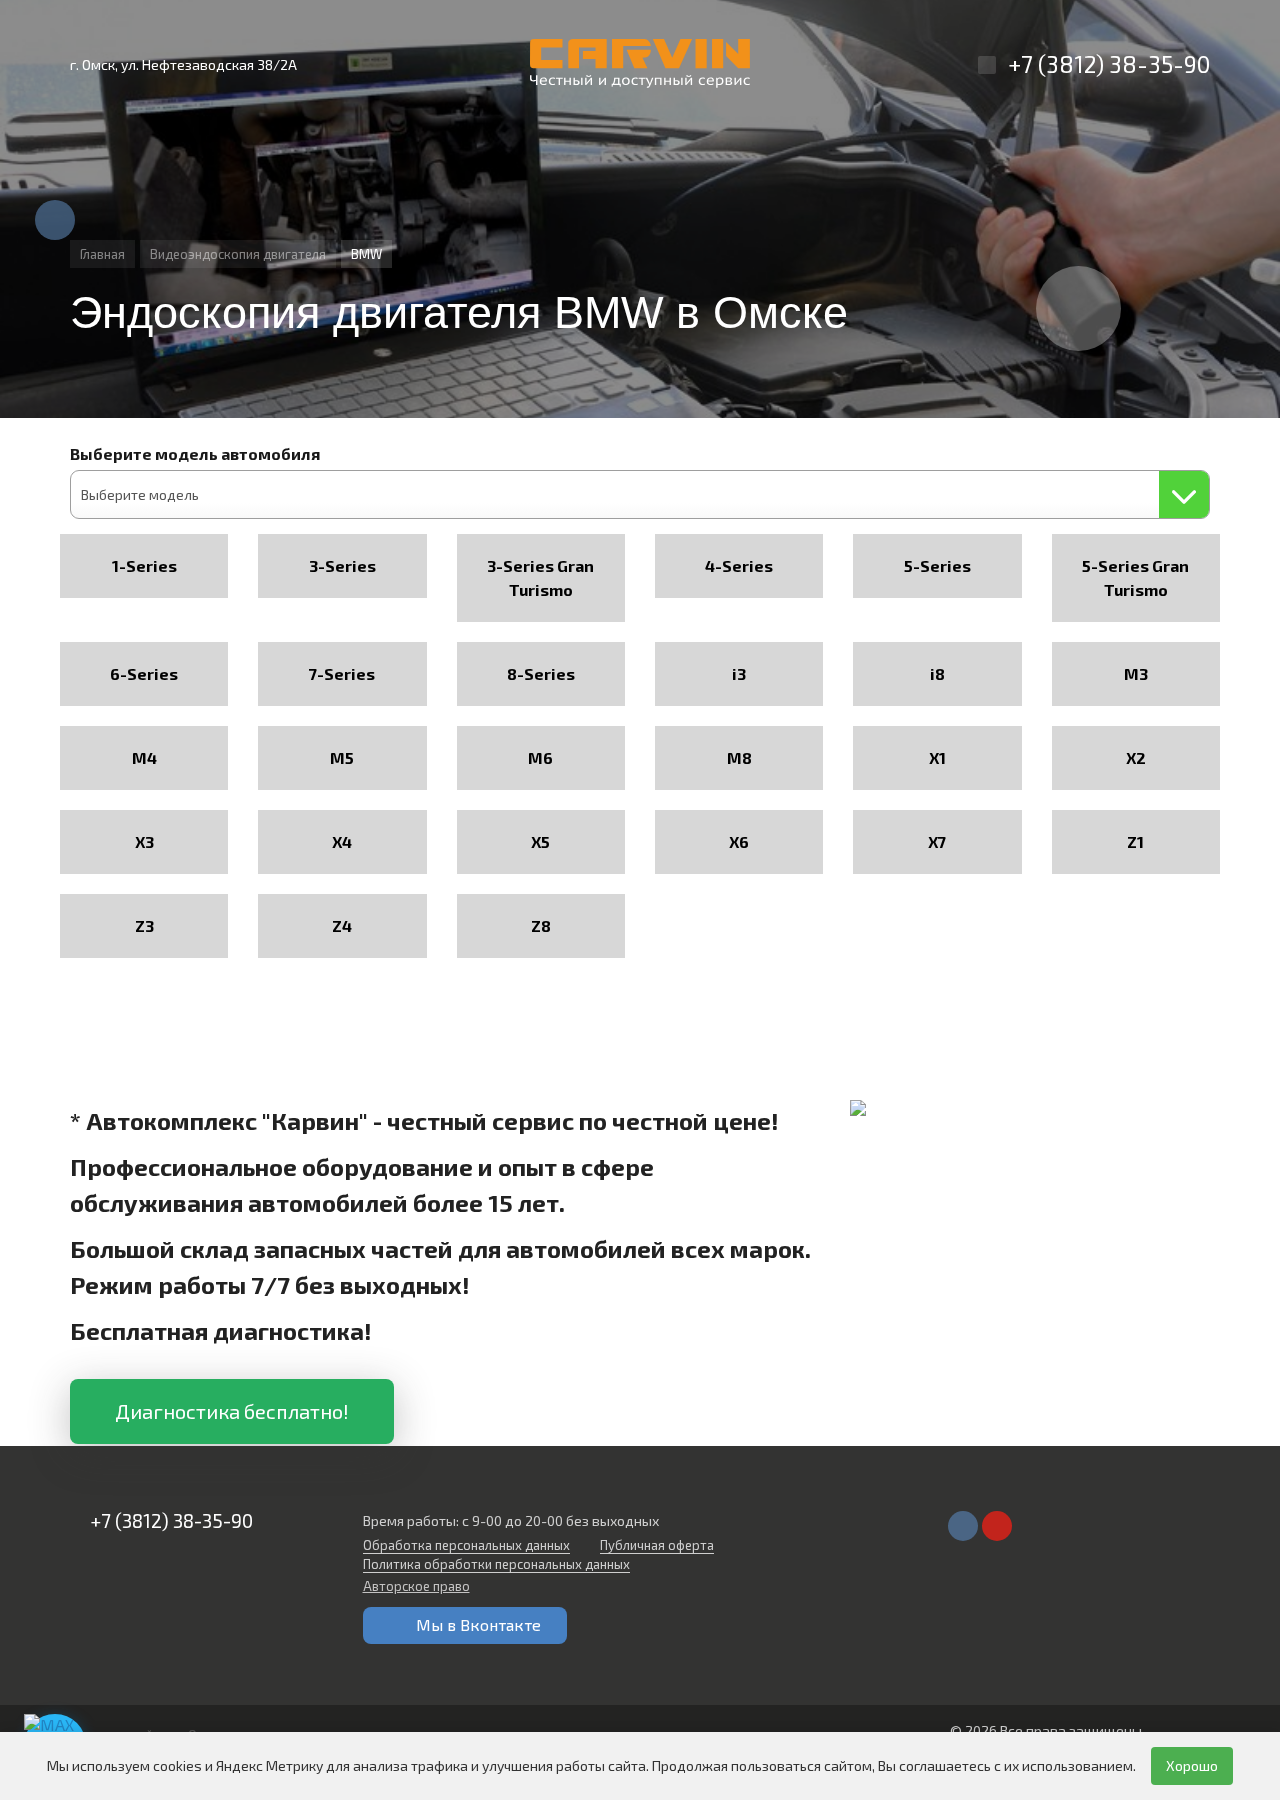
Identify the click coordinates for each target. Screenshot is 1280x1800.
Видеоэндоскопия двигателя (238, 254)
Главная (102, 254)
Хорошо (1192, 1765)
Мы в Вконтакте (478, 1624)
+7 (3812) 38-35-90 (1109, 64)
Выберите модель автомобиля (195, 453)
